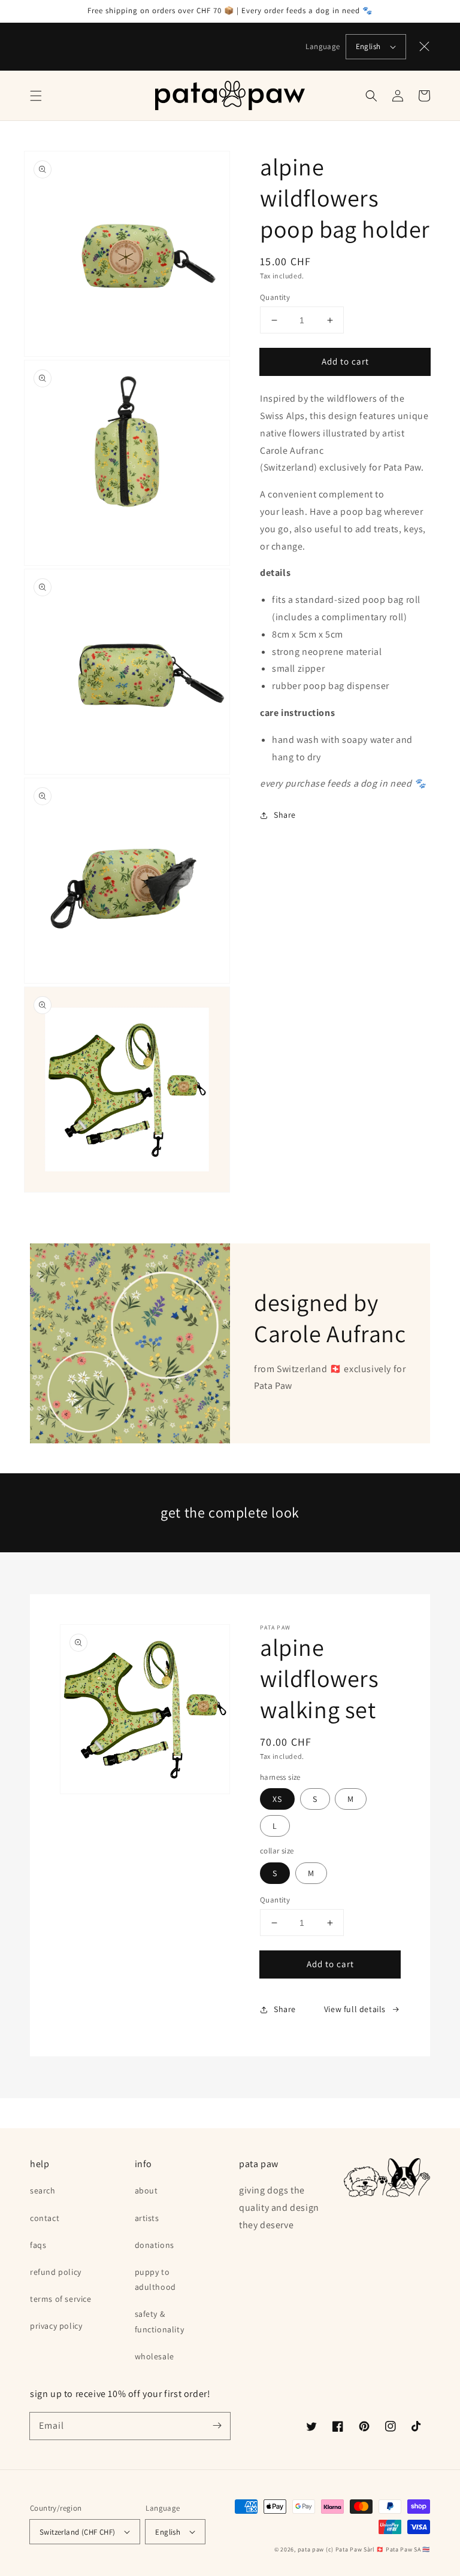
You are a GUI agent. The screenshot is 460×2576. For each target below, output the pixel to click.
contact (45, 2218)
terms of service (61, 2299)
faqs (38, 2245)
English (368, 46)
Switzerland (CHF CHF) (77, 2532)
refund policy (56, 2272)
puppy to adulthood (155, 2279)
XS (277, 1799)
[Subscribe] (217, 2426)
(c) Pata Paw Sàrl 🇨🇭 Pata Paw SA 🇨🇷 (378, 2549)
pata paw (311, 2549)
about (146, 2190)
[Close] (425, 47)
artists (147, 2218)
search (43, 2190)
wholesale (155, 2356)
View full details (355, 2009)
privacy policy (56, 2326)
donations (155, 2245)
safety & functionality (160, 2321)
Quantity (275, 297)
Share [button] (285, 815)
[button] (36, 96)
